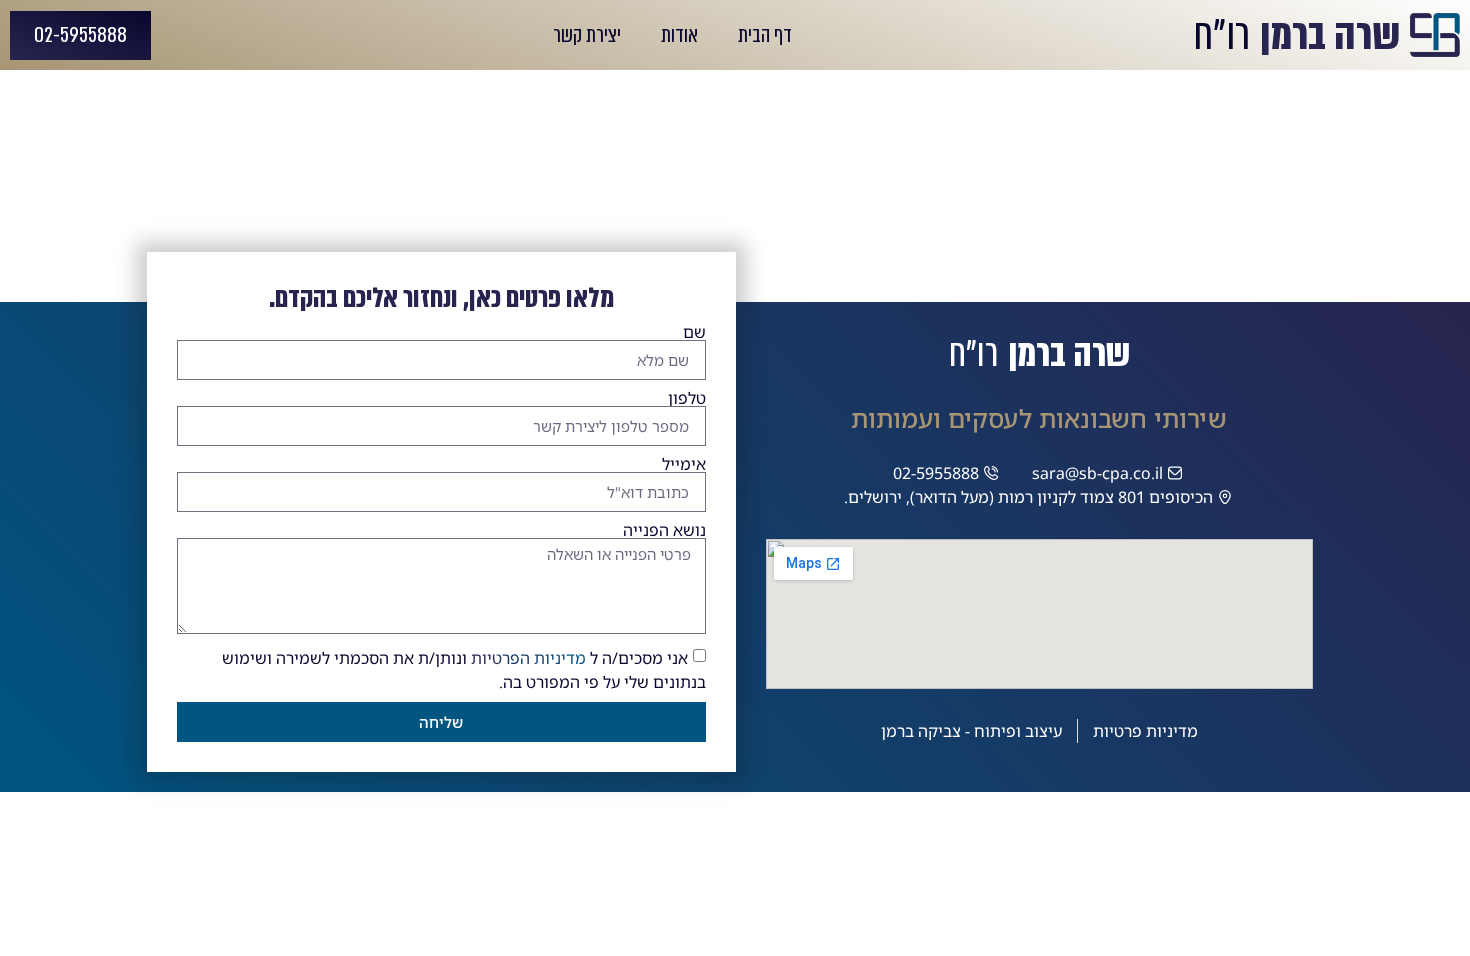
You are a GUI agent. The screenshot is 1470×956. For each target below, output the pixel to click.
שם (694, 332)
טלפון (687, 398)
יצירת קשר (587, 35)
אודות (679, 35)
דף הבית (765, 35)
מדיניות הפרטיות (528, 658)
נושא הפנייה (664, 530)
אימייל (684, 464)
